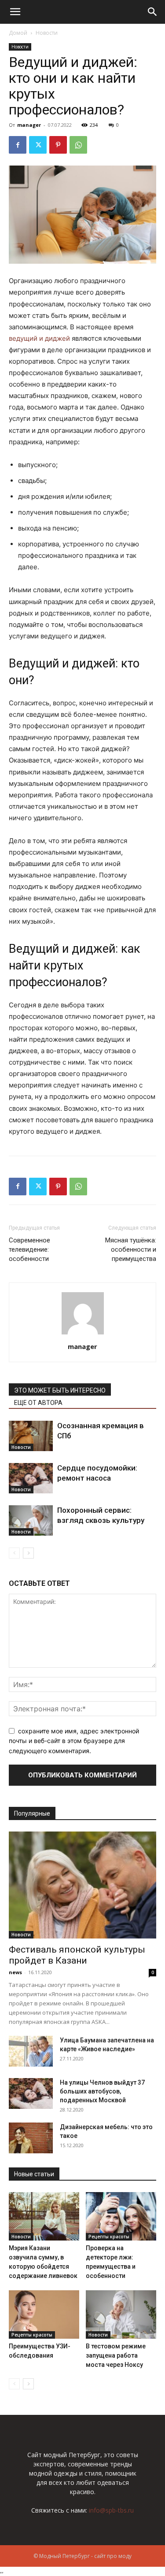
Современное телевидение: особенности (29, 1249)
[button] (15, 12)
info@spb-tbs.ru (111, 2510)
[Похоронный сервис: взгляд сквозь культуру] (31, 1520)
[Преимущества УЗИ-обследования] (44, 2314)
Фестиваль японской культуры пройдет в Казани (77, 1955)
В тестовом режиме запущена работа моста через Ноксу (116, 2355)
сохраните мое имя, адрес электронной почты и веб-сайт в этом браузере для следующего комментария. (74, 1741)
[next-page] (28, 1553)
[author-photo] (83, 1334)
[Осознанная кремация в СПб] (31, 1436)
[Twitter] (38, 145)
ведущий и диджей (39, 338)
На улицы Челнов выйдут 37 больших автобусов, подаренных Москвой (102, 2091)
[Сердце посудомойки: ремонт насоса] (31, 1478)
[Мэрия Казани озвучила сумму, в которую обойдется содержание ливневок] (44, 2216)
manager (29, 125)
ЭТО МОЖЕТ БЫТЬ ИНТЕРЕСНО (60, 1390)
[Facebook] (18, 145)
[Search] (153, 12)
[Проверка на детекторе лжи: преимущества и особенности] (121, 2216)
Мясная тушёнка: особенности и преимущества (131, 1249)
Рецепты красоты (109, 2237)
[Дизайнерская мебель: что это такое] (31, 2138)
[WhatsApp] (78, 145)
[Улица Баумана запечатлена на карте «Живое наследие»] (31, 2051)
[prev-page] (14, 1553)
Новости (47, 33)
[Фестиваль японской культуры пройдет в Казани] (82, 1885)
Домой (18, 33)
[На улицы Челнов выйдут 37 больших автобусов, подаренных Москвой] (31, 2093)
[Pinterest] (58, 145)
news (15, 1972)
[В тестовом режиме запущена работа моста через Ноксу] (121, 2314)
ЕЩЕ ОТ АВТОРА (38, 1403)
